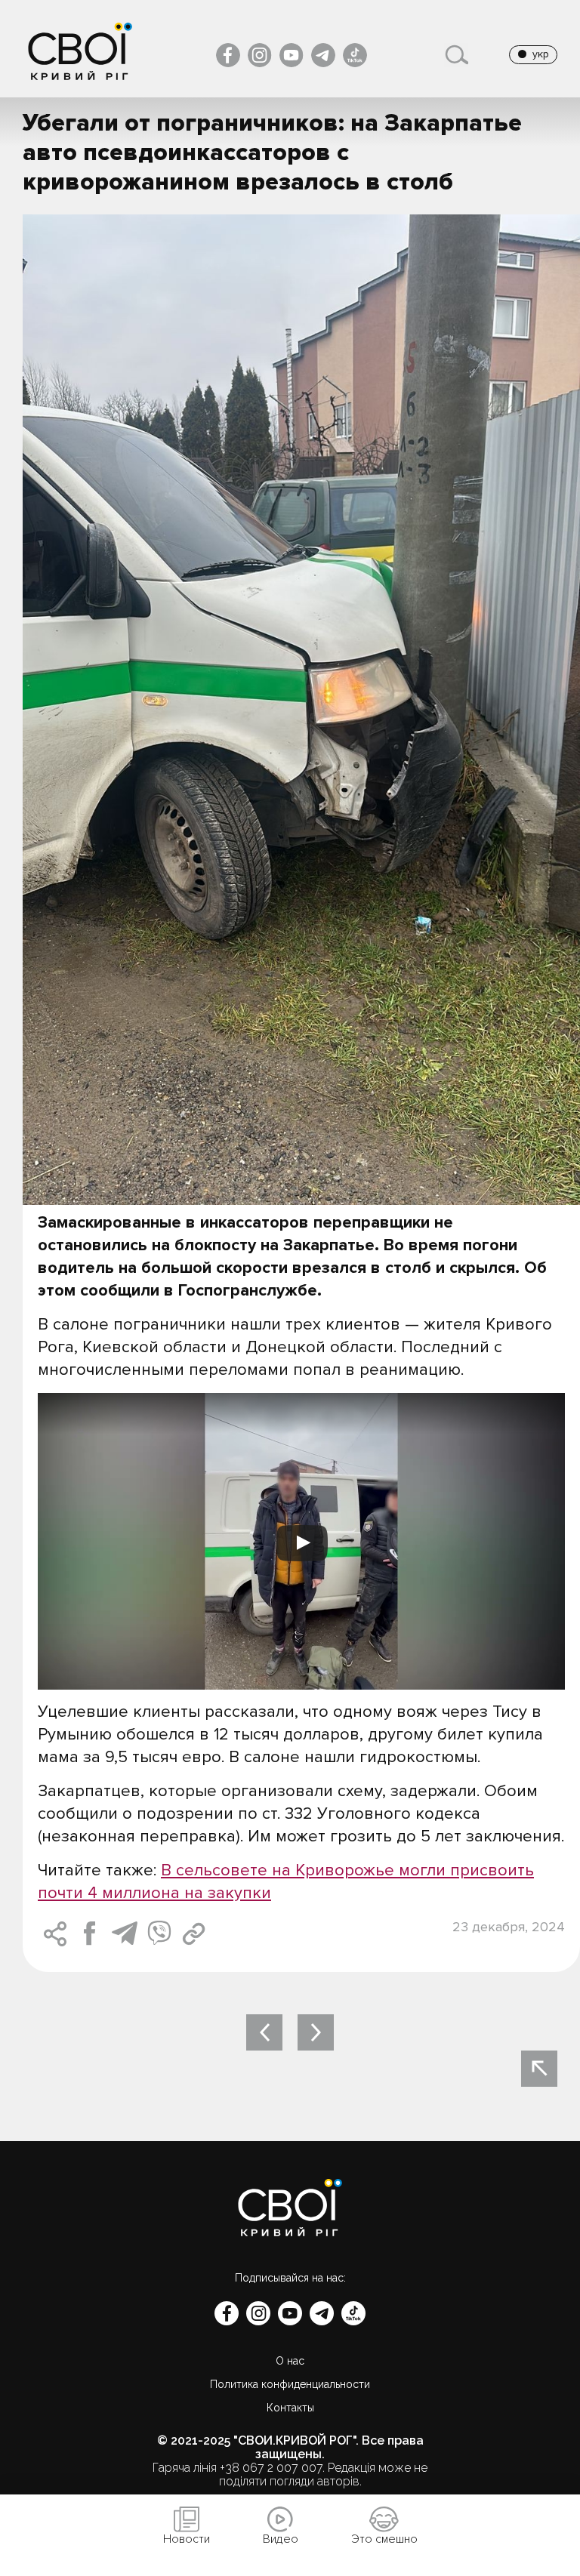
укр (541, 54)
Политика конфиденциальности (290, 2384)
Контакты (290, 2408)
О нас (290, 2361)
